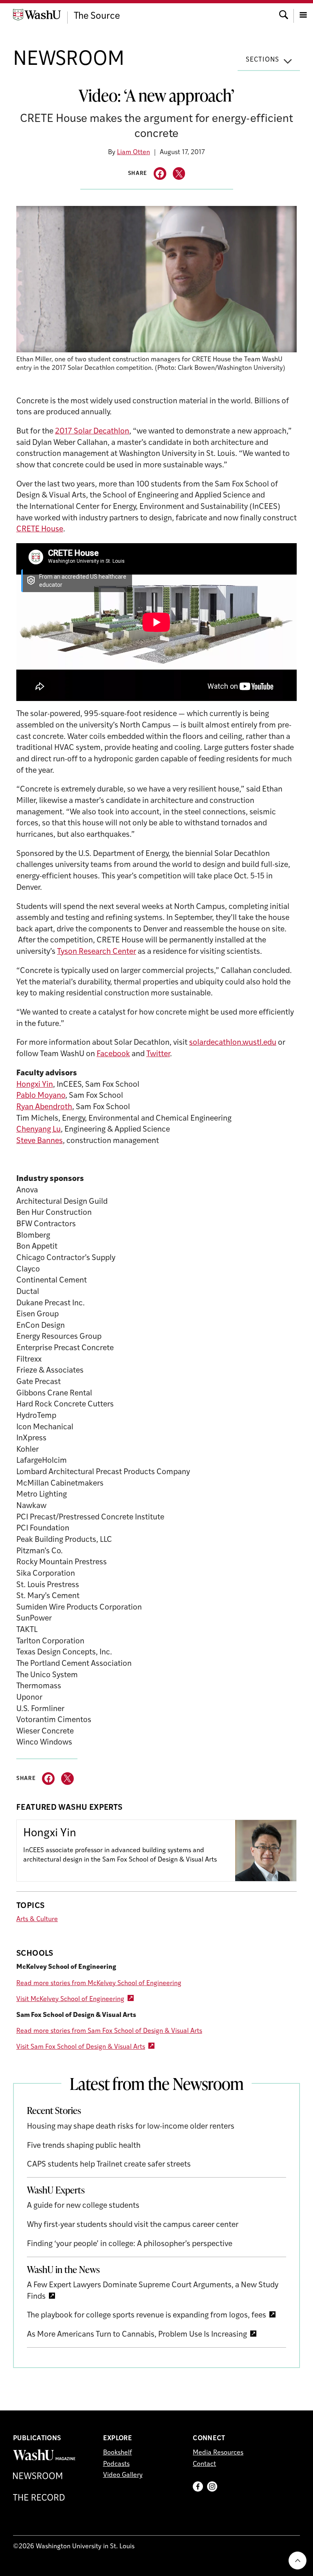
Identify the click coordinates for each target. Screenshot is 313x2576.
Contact (204, 2464)
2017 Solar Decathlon (92, 432)
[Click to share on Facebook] (160, 174)
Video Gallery (123, 2475)
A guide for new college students (83, 2206)
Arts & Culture (37, 1919)
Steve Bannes (40, 1141)
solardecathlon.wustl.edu (233, 1043)
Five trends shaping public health (84, 2146)
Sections (262, 60)
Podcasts (116, 2464)
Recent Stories (54, 2110)
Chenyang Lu (39, 1130)
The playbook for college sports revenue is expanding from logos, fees (147, 2316)
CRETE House (40, 530)
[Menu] (303, 14)
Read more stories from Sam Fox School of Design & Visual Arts (109, 2031)
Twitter (158, 1054)
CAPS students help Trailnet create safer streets (109, 2165)
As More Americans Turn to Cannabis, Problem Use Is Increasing (137, 2335)
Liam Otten (133, 153)
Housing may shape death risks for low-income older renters (131, 2127)
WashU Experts (56, 2190)
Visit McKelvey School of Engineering (70, 1999)
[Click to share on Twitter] (179, 174)
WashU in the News (63, 2269)
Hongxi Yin (35, 1085)
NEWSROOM (69, 60)
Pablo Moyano (41, 1096)
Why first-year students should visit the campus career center (133, 2225)
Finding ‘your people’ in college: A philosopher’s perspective (130, 2244)
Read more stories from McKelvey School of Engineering (99, 1983)
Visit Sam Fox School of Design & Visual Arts (81, 2047)
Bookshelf (118, 2453)
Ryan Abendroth (44, 1107)
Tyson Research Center (97, 952)
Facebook (113, 1054)
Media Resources (218, 2453)
